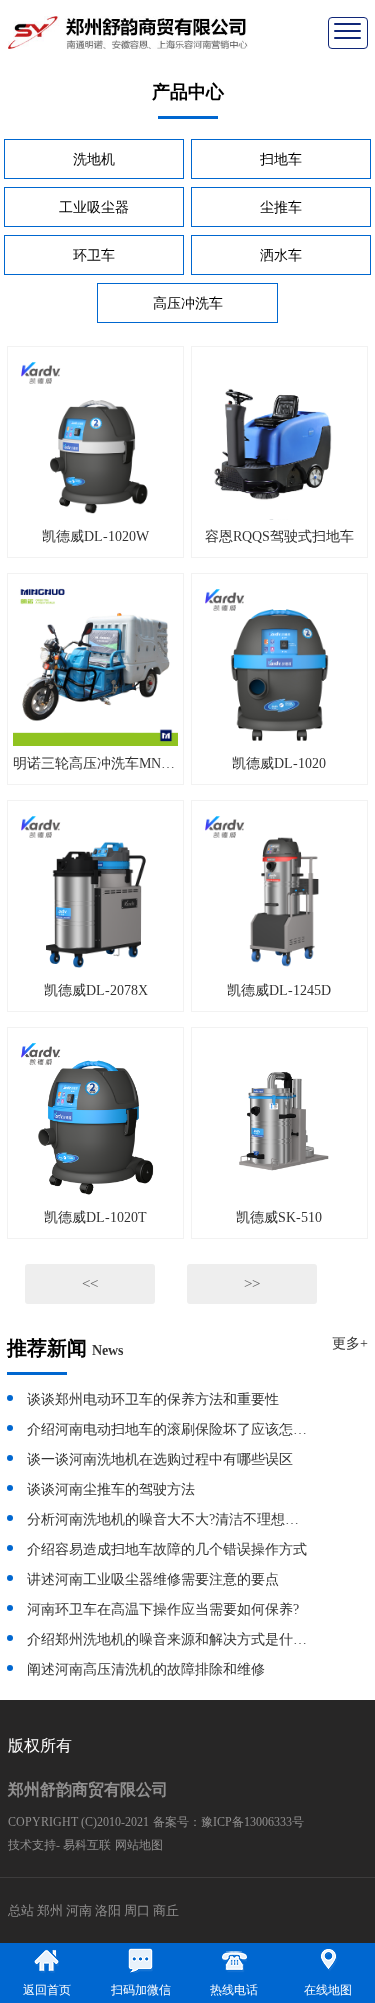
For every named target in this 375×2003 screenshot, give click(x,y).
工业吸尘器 (94, 207)
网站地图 (139, 1845)
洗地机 (94, 159)
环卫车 (94, 255)
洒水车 (281, 255)
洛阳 (108, 1910)
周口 (137, 1910)
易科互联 (87, 1845)
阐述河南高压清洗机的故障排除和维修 (146, 1669)
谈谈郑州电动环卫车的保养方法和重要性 (153, 1399)
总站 (21, 1910)
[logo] (128, 31)
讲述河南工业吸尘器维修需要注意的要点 (153, 1579)
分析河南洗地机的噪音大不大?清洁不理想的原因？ (168, 1519)
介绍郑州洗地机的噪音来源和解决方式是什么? (168, 1639)
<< (90, 1284)
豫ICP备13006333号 (252, 1822)
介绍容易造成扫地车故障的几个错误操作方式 (167, 1549)
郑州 (50, 1910)
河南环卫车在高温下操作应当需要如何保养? (163, 1609)
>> (252, 1284)
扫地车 (281, 159)
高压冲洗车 (188, 303)
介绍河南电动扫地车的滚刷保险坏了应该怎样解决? (168, 1429)
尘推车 (281, 207)
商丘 (166, 1910)
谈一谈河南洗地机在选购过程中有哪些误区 (160, 1459)
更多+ (350, 1343)
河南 (79, 1910)
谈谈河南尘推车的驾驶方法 (111, 1489)
